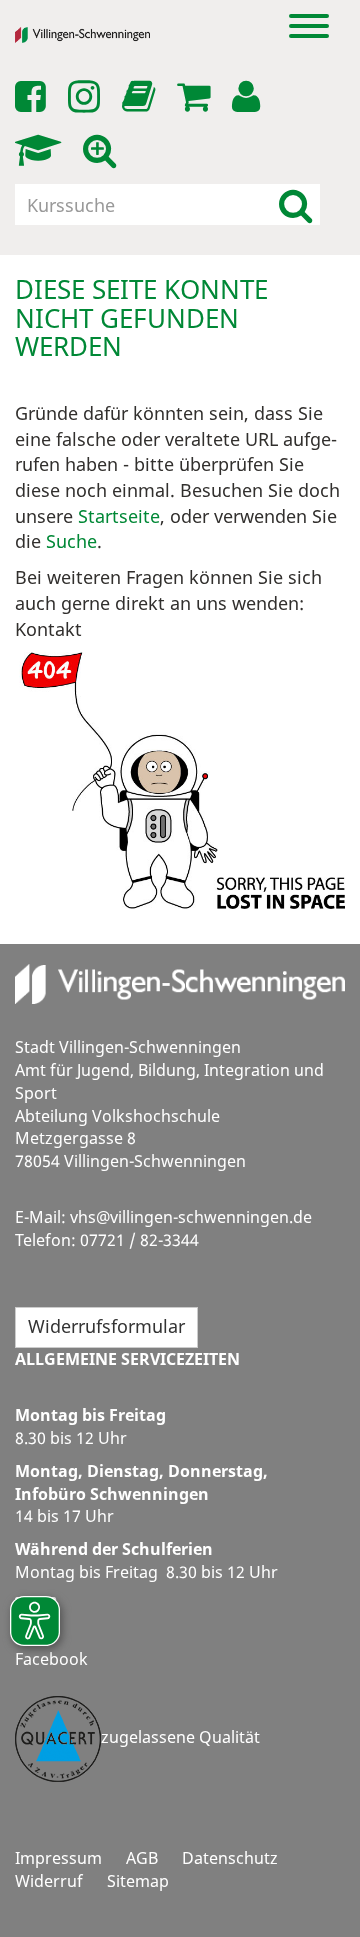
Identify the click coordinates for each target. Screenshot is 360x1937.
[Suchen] (295, 204)
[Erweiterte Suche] (103, 151)
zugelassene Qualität (180, 1737)
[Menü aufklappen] (309, 24)
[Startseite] (97, 35)
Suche (71, 541)
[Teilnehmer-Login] (249, 97)
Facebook (51, 1659)
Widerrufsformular (106, 1326)
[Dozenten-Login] (41, 151)
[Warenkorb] (197, 97)
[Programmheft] (142, 102)
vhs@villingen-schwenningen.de (191, 1217)
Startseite (119, 516)
